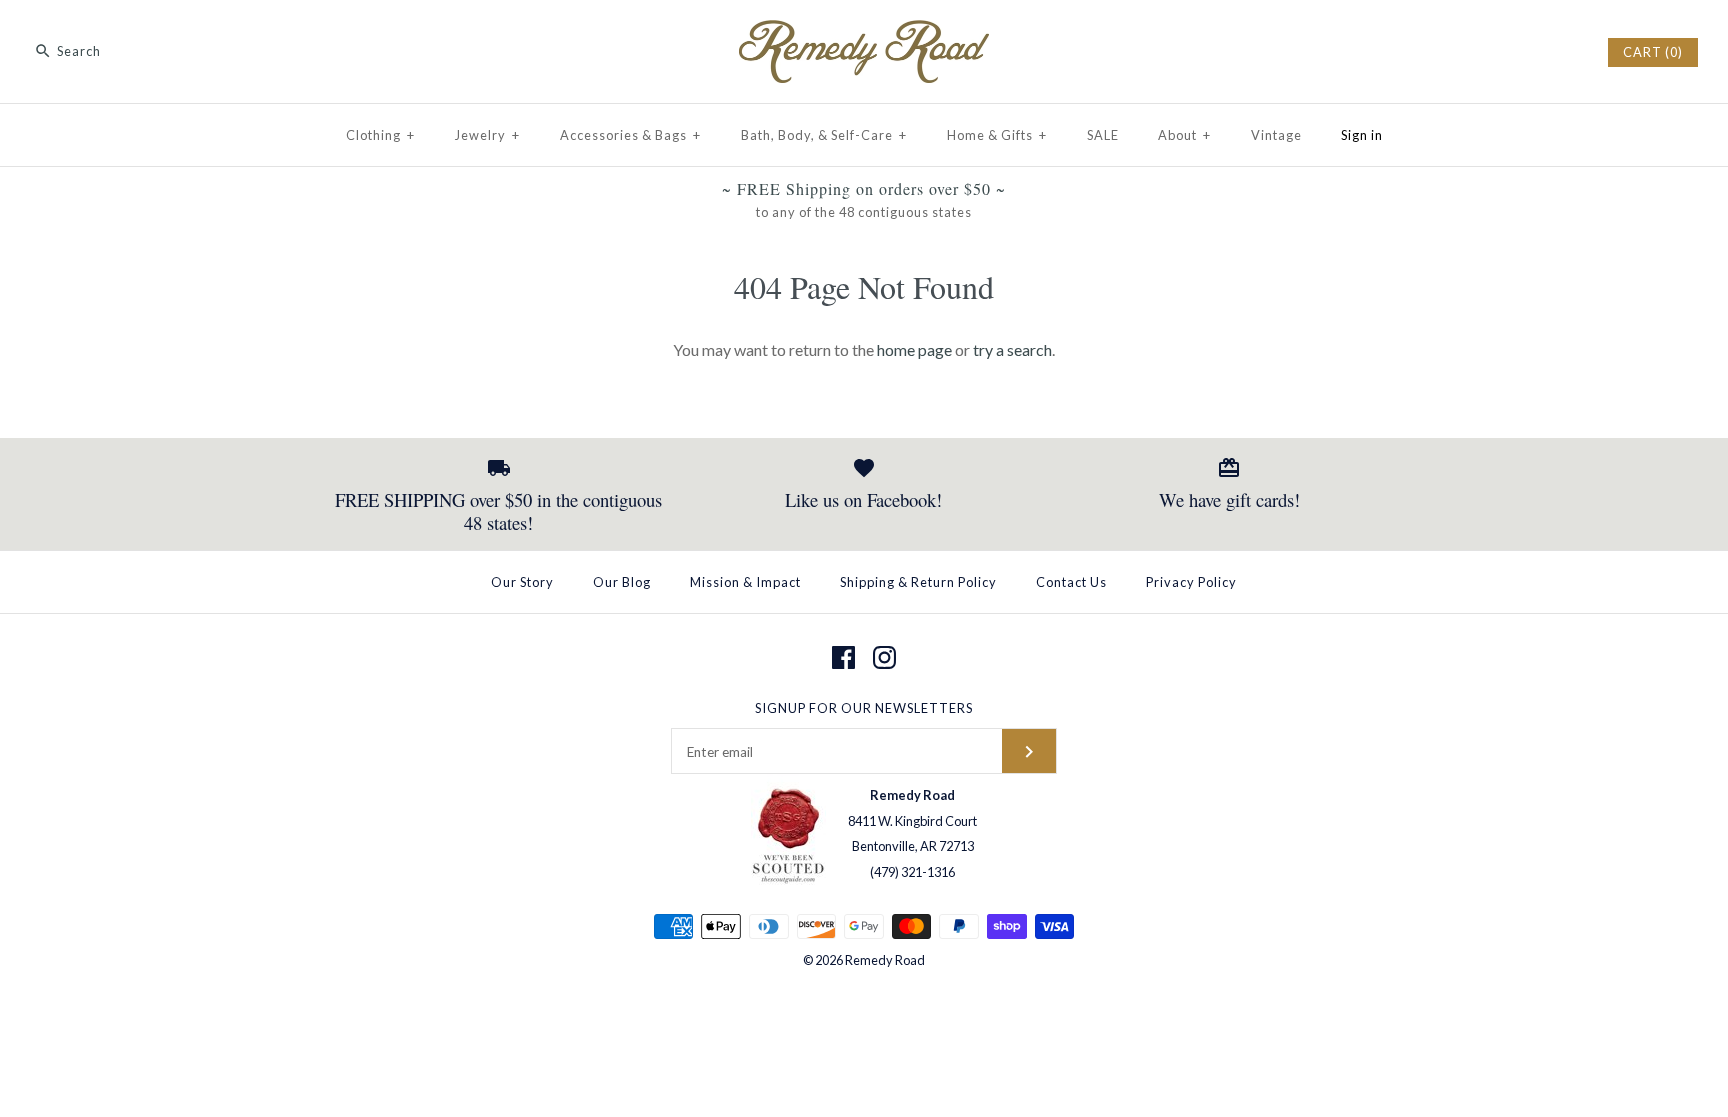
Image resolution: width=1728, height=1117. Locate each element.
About (1184, 135)
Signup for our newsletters (864, 708)
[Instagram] (884, 657)
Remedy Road (885, 960)
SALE (1103, 135)
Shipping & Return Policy (918, 582)
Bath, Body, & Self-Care (824, 135)
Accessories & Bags (630, 135)
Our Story (522, 582)
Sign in (1362, 135)
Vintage (1276, 135)
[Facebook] (843, 657)
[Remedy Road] (864, 32)
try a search (1012, 349)
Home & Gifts (997, 135)
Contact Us (1071, 582)
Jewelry (487, 135)
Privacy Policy (1191, 582)
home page (914, 349)
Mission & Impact (745, 582)
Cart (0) (1653, 52)
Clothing (380, 135)
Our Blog (622, 582)
